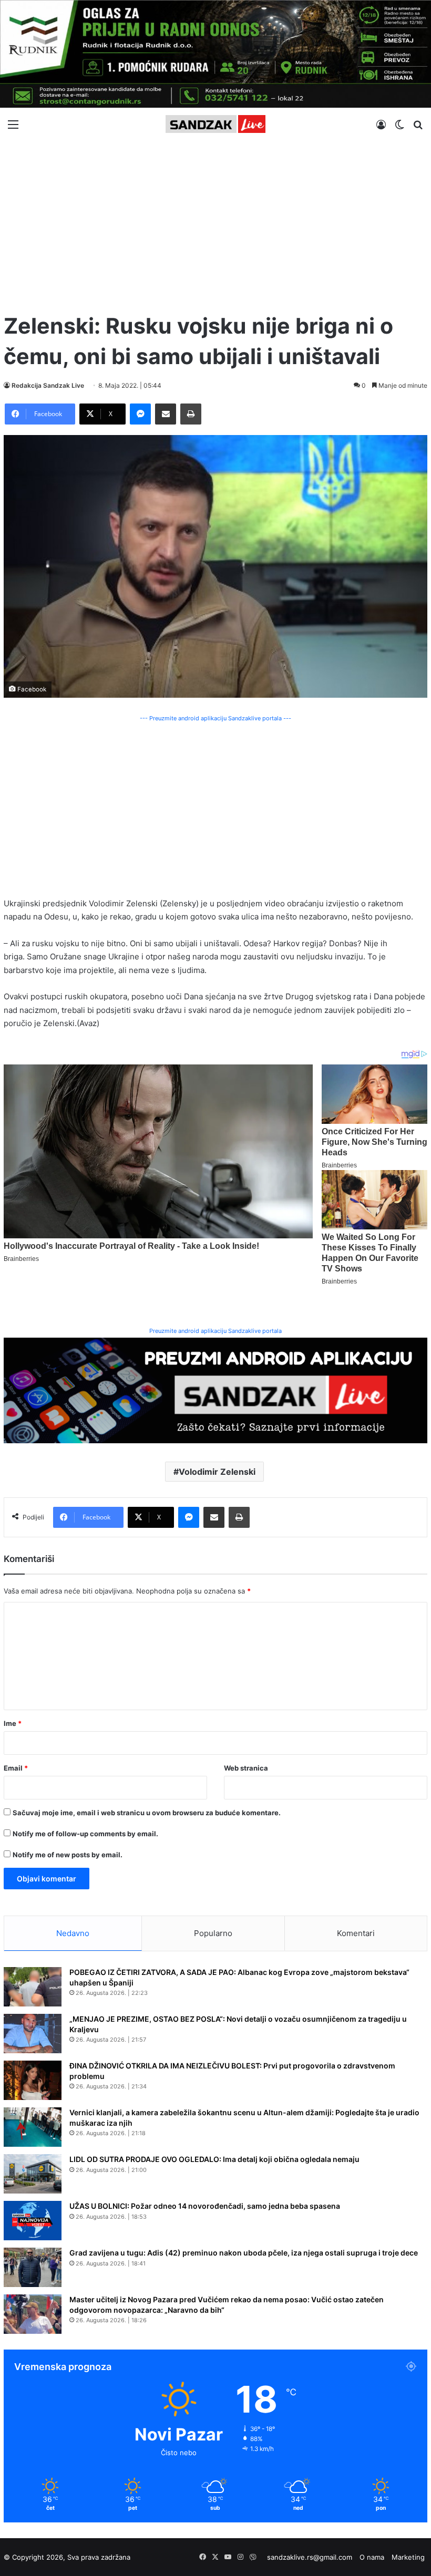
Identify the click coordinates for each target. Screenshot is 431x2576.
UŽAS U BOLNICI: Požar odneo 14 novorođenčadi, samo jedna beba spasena (205, 2206)
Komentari (356, 1933)
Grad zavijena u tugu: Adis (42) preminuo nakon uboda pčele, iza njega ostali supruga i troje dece (244, 2253)
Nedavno (73, 1933)
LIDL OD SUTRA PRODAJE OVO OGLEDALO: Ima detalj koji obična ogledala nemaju (214, 2159)
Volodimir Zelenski (217, 1472)
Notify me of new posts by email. (68, 1855)
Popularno (213, 1933)
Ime (13, 1723)
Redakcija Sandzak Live (48, 385)
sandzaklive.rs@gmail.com (310, 2557)
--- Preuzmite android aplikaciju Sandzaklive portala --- (215, 718)
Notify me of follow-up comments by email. (85, 1834)
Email (16, 1768)
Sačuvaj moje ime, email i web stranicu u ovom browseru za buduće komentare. (147, 1813)
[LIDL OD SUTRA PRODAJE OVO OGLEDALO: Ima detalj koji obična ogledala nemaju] (33, 2174)
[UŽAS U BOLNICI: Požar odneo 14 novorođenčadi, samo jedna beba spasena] (33, 2221)
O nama (372, 2557)
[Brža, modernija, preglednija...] (215, 1389)
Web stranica (246, 1768)
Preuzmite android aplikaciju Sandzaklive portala (215, 1331)
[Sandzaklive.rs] (215, 124)
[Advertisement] (215, 222)
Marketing (408, 2557)
